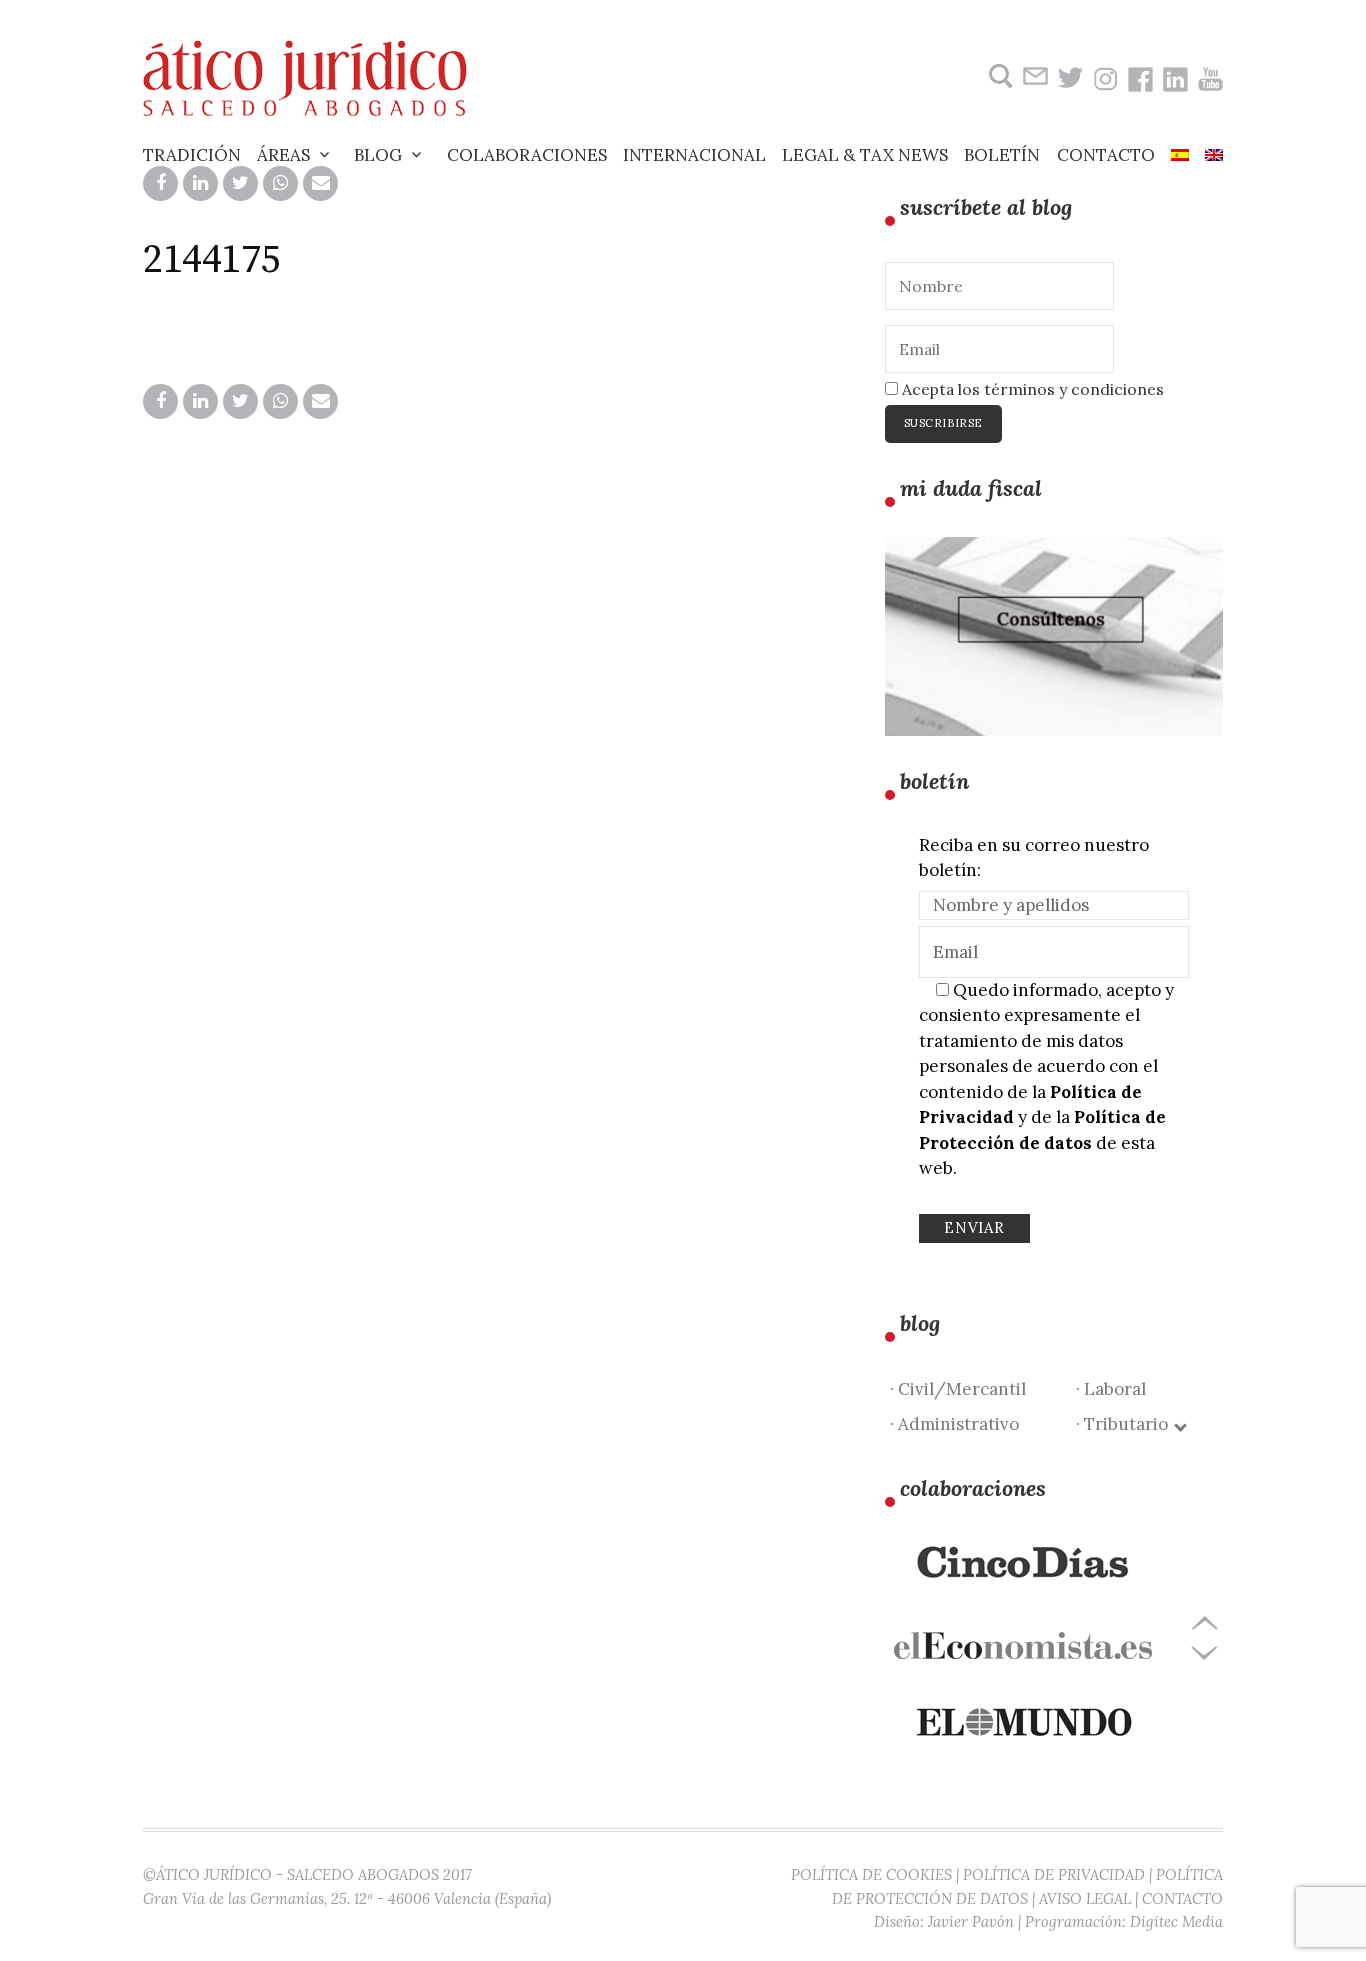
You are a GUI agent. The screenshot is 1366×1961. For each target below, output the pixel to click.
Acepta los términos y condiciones (1031, 389)
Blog (378, 155)
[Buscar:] (998, 76)
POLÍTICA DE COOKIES (871, 1874)
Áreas (283, 155)
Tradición (192, 155)
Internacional (694, 155)
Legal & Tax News (865, 155)
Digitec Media (1176, 1921)
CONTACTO (1182, 1898)
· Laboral (1111, 1389)
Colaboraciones (527, 155)
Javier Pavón (971, 1921)
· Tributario (1126, 1424)
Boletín (1002, 155)
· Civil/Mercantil (958, 1389)
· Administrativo (954, 1424)
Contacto (1106, 155)
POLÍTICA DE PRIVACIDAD (1054, 1874)
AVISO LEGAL (1085, 1898)
